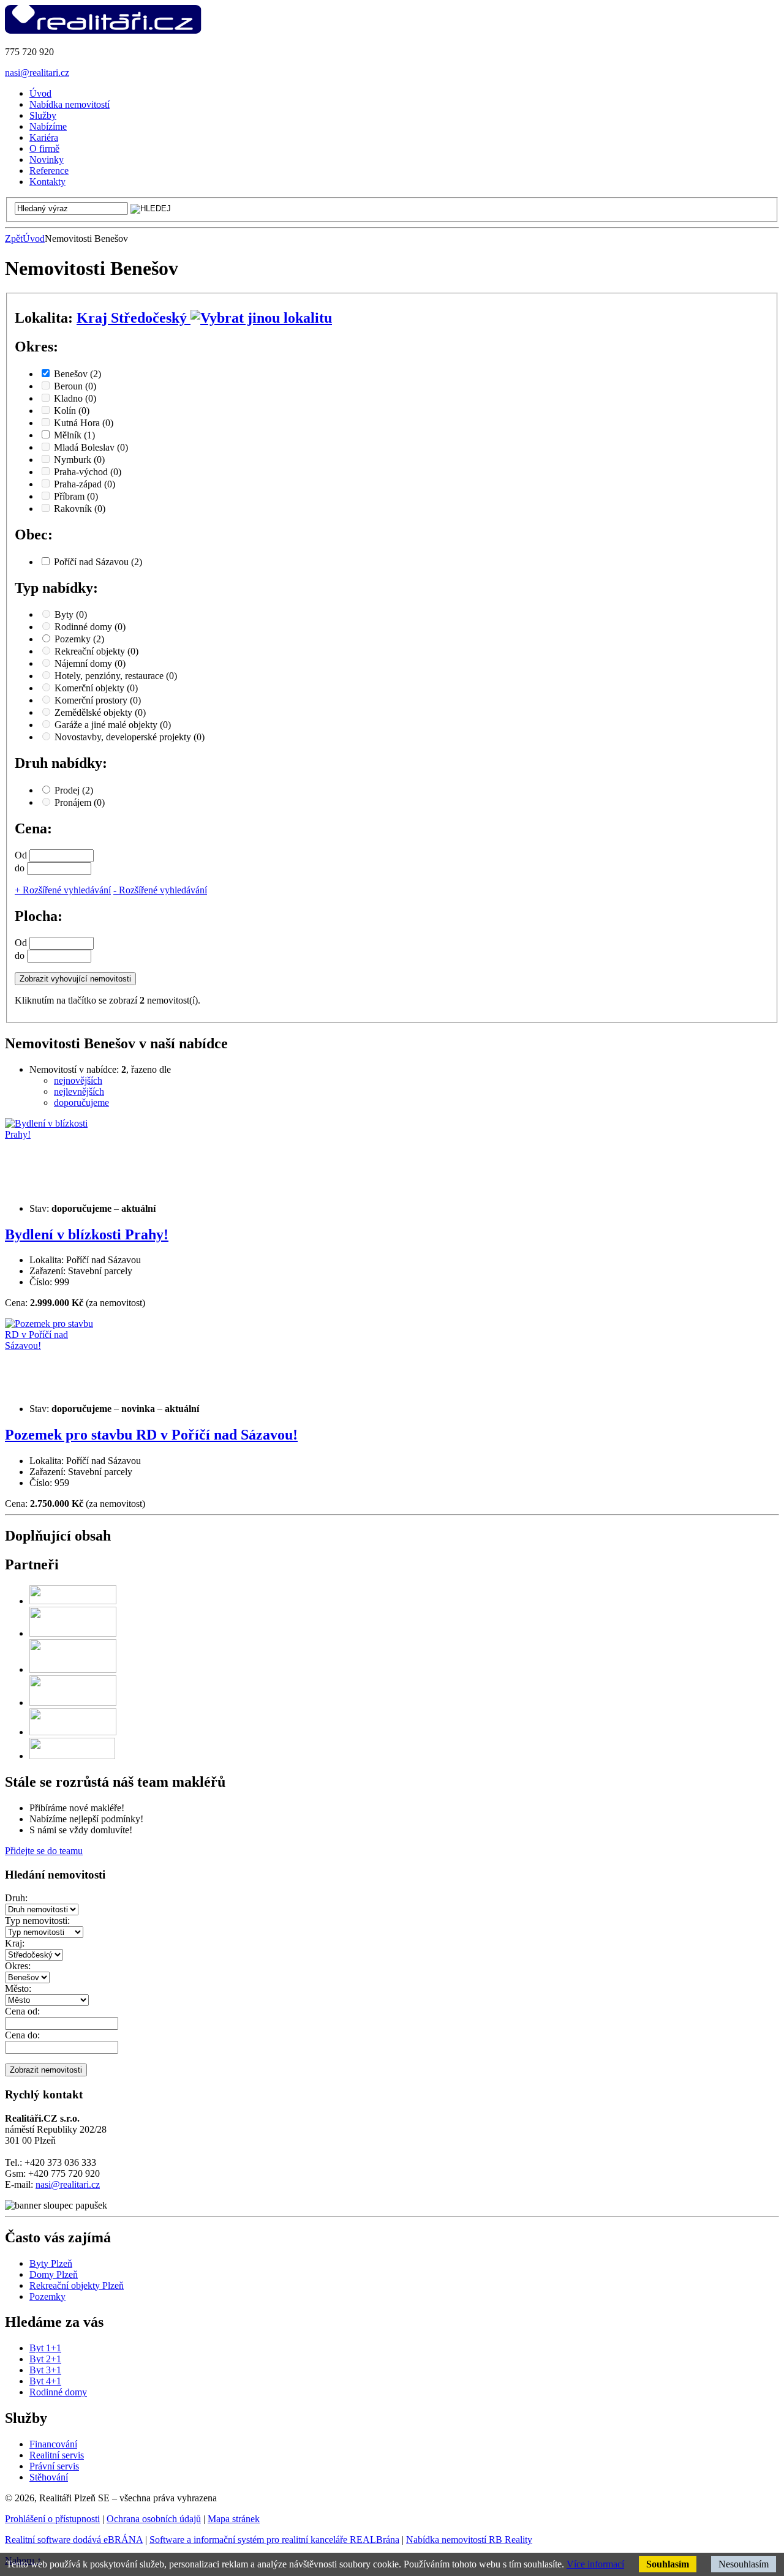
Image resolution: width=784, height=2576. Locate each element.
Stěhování (49, 2477)
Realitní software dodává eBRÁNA (74, 2540)
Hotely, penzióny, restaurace (116, 676)
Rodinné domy (90, 627)
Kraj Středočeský (134, 318)
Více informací (595, 2564)
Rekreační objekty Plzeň (77, 2285)
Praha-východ (88, 472)
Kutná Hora (84, 423)
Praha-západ (85, 484)
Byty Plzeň (51, 2263)
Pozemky (79, 639)
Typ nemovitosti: (37, 1921)
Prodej (74, 790)
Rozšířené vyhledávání (63, 890)
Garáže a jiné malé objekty (113, 725)
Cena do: (22, 2035)
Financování (53, 2444)
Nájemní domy (90, 663)
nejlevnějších (79, 1091)
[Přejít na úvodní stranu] (103, 31)
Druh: (16, 1898)
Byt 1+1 (45, 2348)
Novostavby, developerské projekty (130, 737)
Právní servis (54, 2466)
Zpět (14, 238)
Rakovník (80, 509)
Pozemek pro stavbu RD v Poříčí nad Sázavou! (151, 1435)
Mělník (74, 435)
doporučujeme (81, 1102)
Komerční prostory (98, 700)
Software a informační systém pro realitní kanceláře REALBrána (274, 2540)
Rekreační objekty (96, 651)
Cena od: (22, 2011)
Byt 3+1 (45, 2370)
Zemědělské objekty (100, 712)
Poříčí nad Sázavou (98, 562)
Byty (71, 614)
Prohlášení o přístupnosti (52, 2519)
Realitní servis (57, 2455)
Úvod (34, 238)
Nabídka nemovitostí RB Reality (469, 2540)
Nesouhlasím (744, 2564)
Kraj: (15, 1943)
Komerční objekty (96, 688)
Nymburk (79, 460)
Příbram (76, 496)
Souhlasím (668, 2564)
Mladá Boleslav (91, 447)
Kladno (75, 398)
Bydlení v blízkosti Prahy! (87, 1234)
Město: (18, 1988)
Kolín (72, 411)
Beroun (75, 386)
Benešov (77, 374)
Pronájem (80, 802)
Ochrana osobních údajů (154, 2519)
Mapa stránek (234, 2519)
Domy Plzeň (54, 2274)
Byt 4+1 (45, 2381)
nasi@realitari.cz (37, 73)
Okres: (18, 1966)
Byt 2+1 (45, 2359)
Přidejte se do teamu (44, 1851)
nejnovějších (78, 1080)
